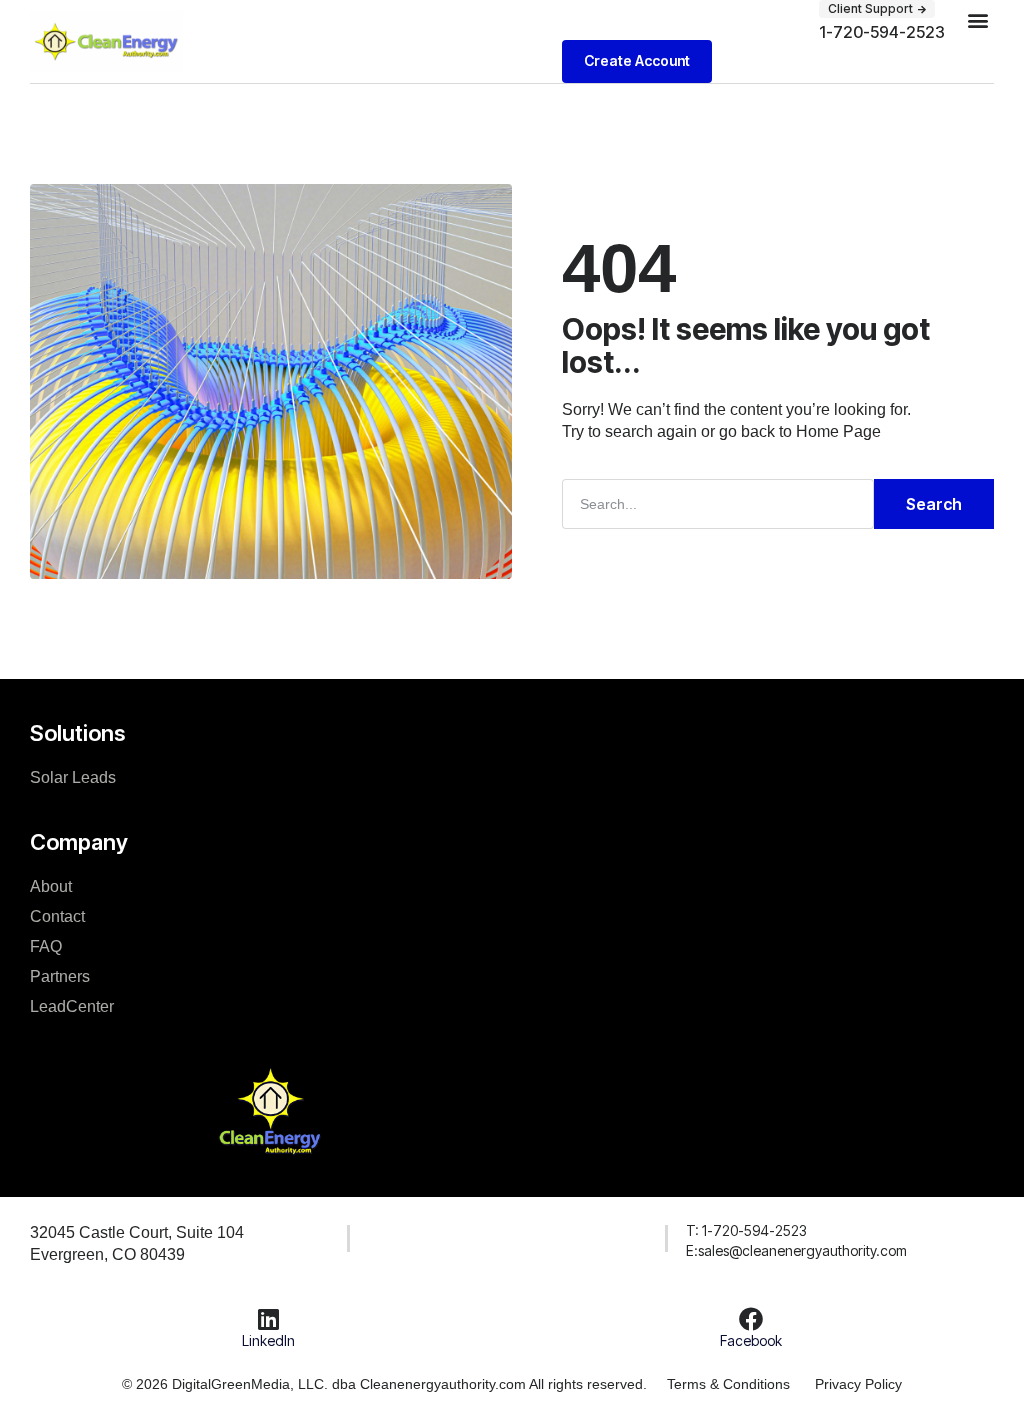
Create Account (637, 60)
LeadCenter (72, 1006)
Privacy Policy (858, 1384)
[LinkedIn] (269, 1319)
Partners (60, 976)
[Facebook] (751, 1319)
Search (934, 504)
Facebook (751, 1340)
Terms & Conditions (728, 1384)
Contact (57, 916)
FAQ (46, 946)
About (51, 886)
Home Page (838, 431)
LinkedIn (268, 1340)
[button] (877, 9)
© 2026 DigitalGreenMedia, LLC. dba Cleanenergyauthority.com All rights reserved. (384, 1384)
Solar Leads (73, 777)
